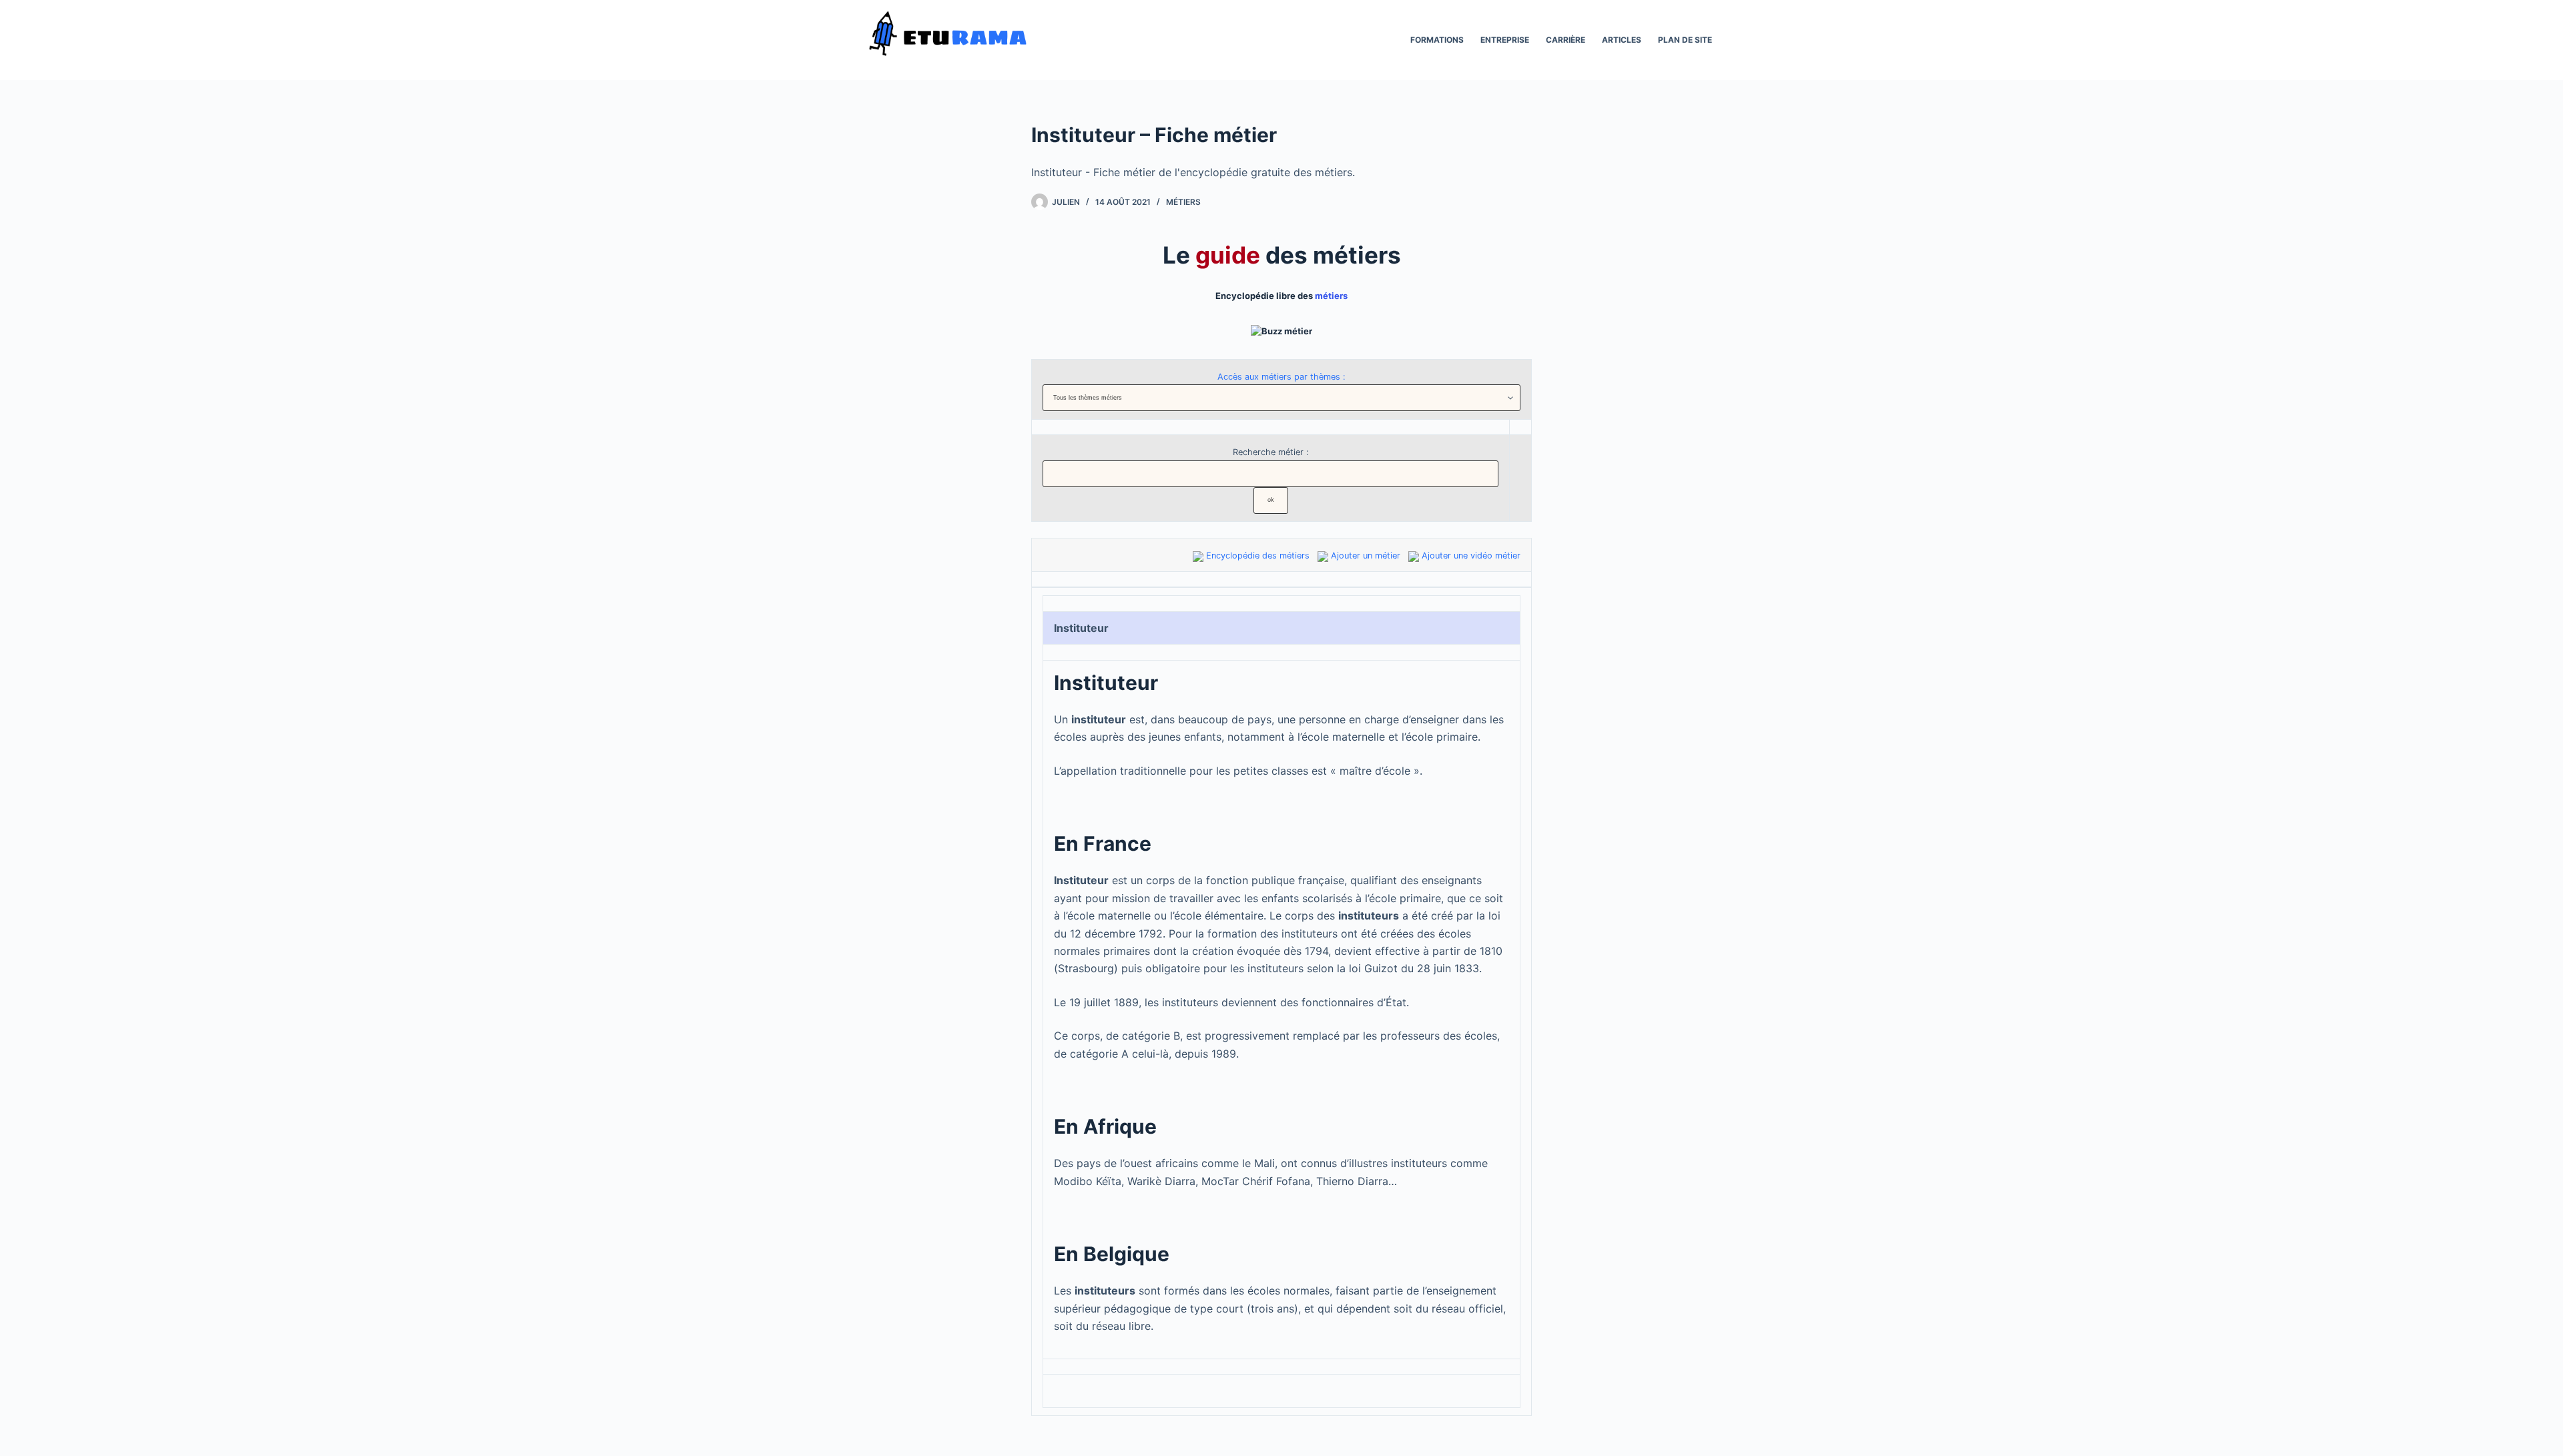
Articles (1622, 40)
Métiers (1183, 202)
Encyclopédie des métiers (1258, 556)
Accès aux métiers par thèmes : (1281, 377)
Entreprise (1505, 40)
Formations (1437, 40)
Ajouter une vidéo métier (1471, 556)
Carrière (1565, 40)
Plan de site (1685, 40)
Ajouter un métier (1366, 556)
